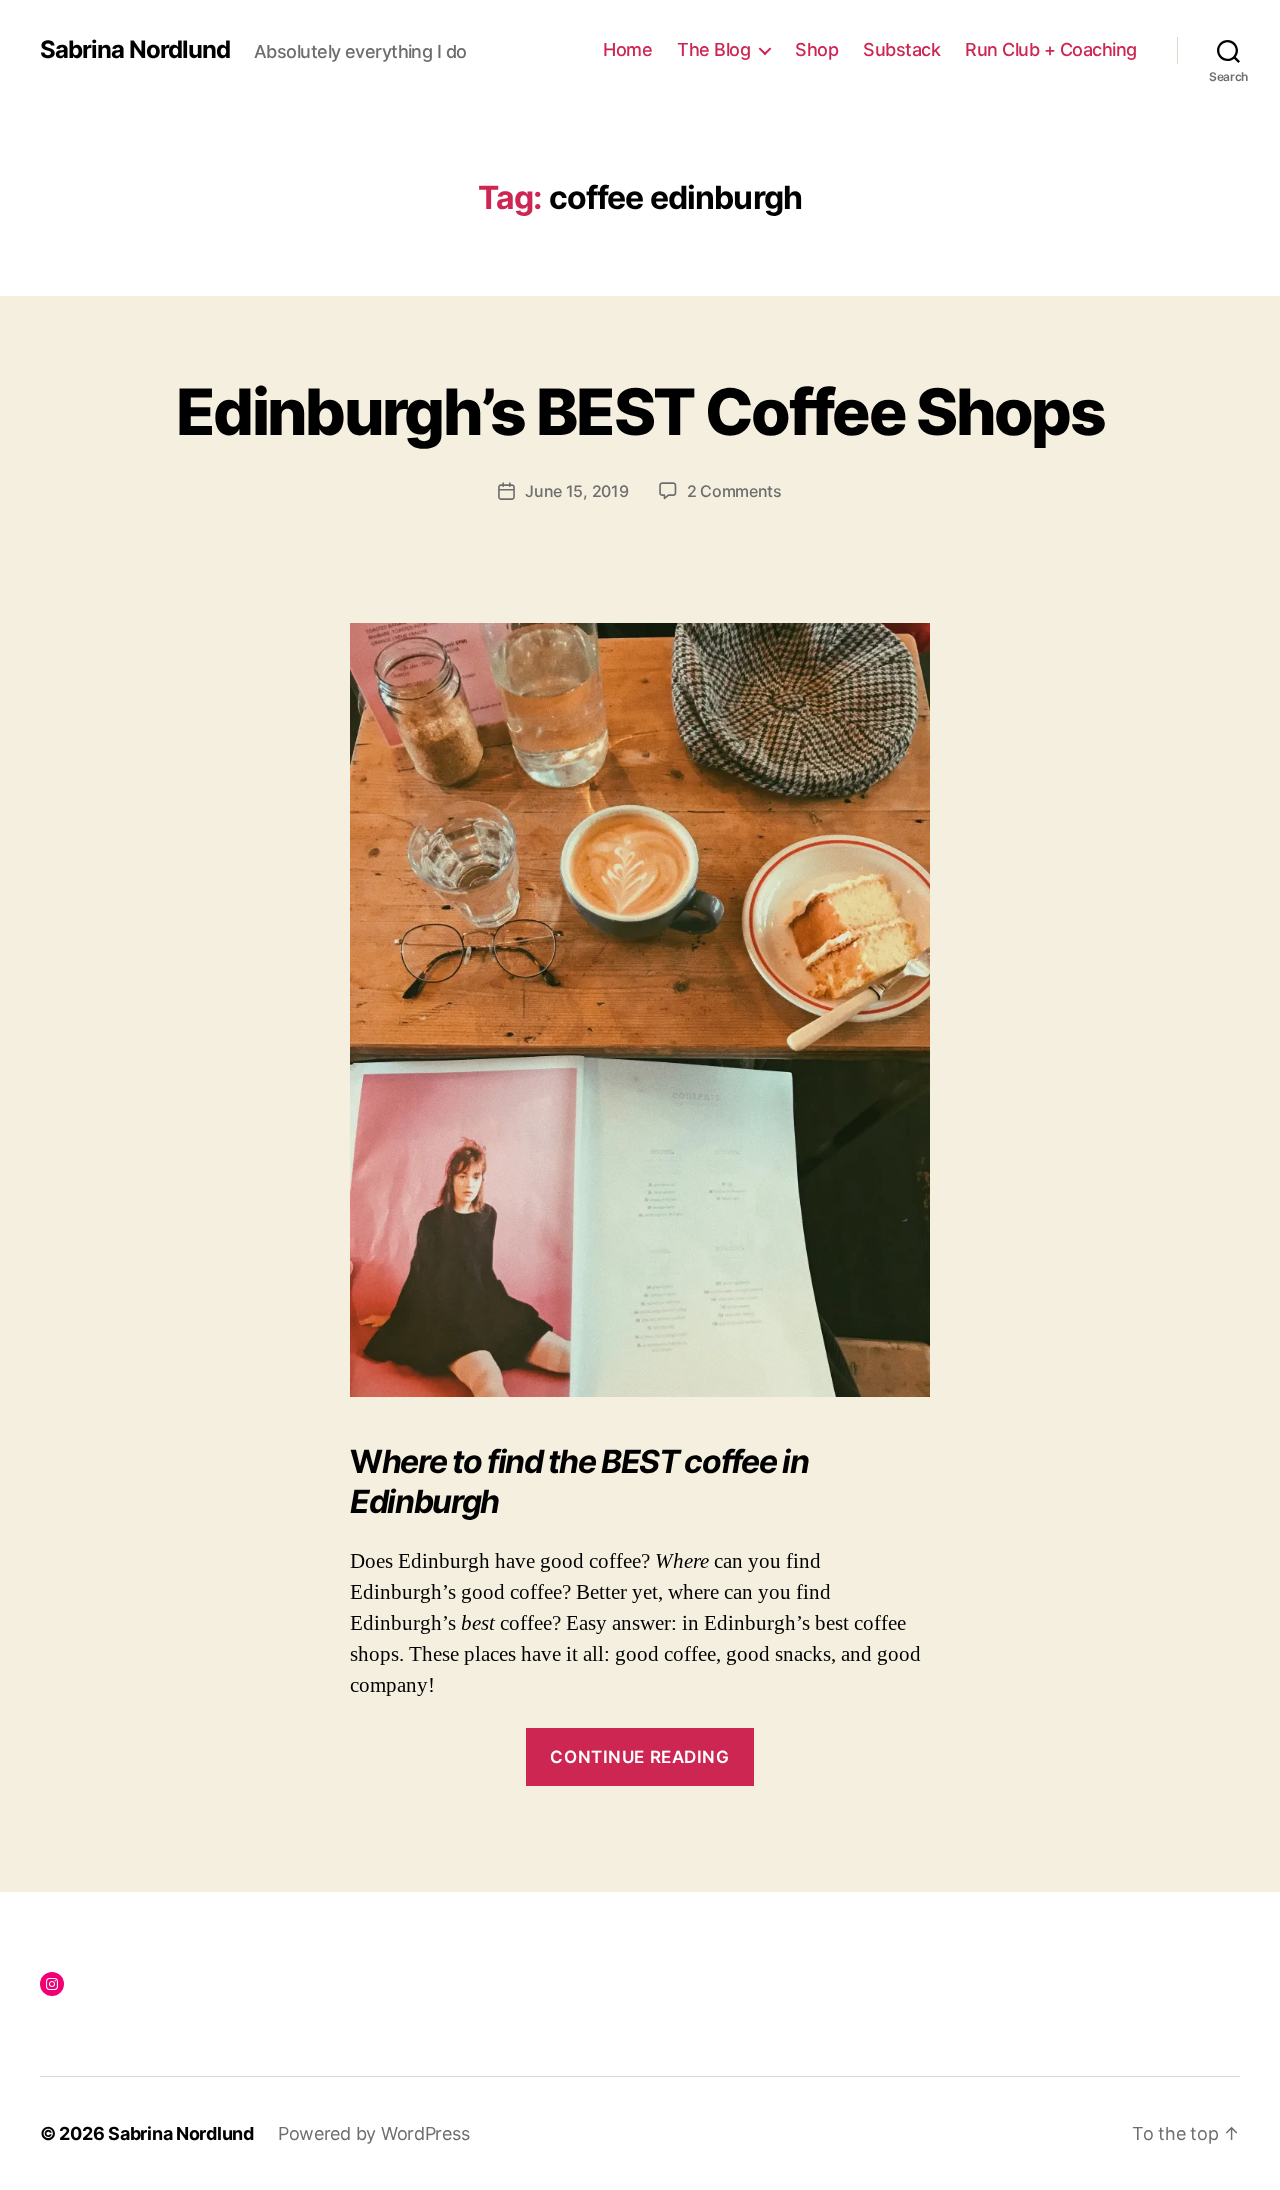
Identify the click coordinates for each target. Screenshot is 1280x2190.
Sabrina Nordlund (135, 50)
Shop (816, 49)
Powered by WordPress (374, 2133)
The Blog (713, 49)
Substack (901, 49)
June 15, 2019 (577, 491)
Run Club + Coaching (1051, 49)
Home (627, 49)
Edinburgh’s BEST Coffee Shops (640, 411)
